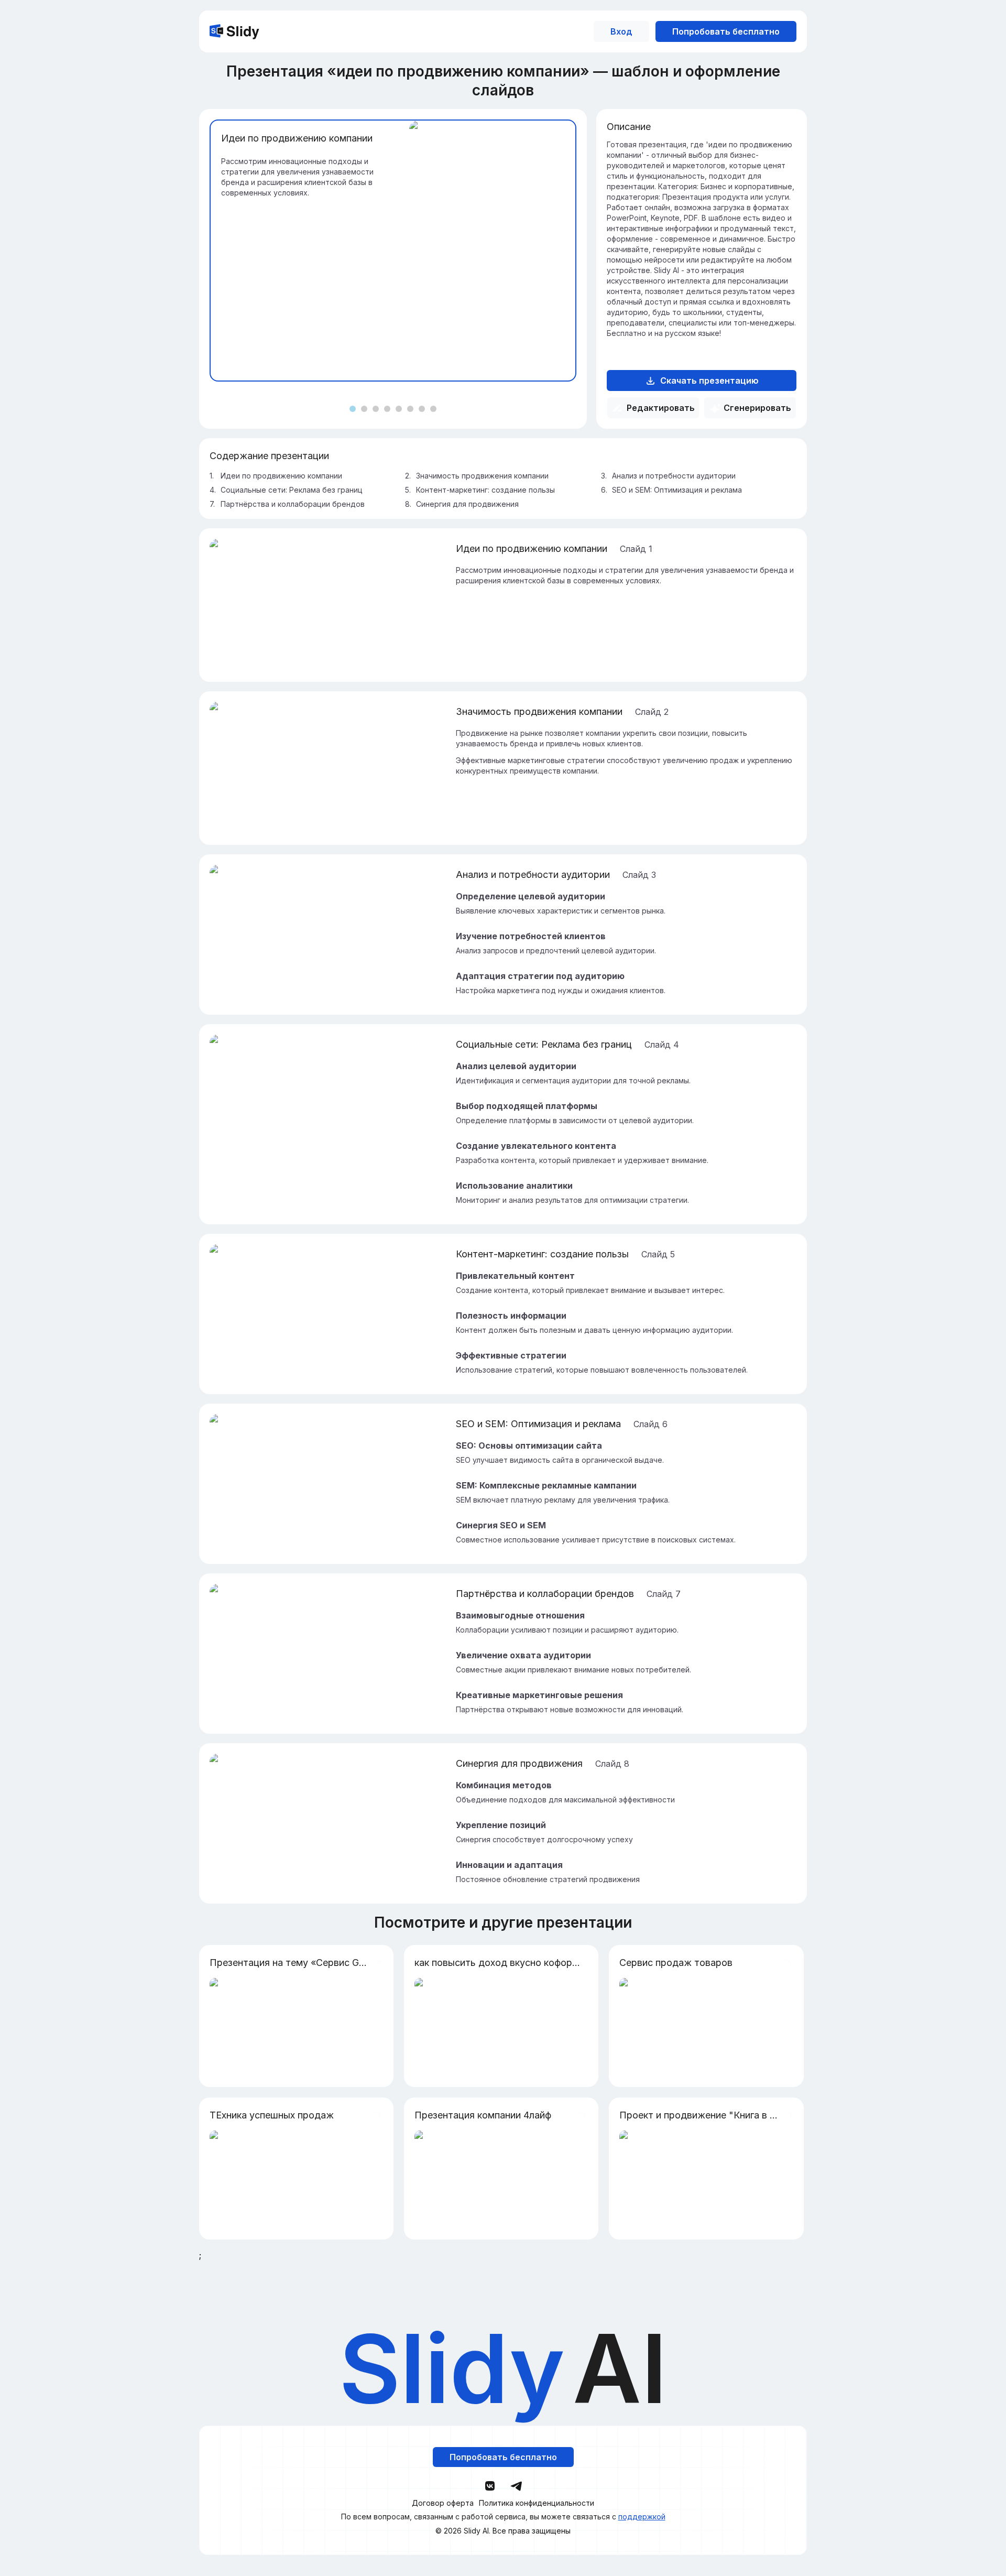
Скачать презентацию (709, 381)
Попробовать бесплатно (726, 31)
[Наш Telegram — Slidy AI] (516, 2485)
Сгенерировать (757, 408)
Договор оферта (443, 2503)
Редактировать (661, 408)
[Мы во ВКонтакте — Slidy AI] (490, 2486)
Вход (621, 31)
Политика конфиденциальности (537, 2503)
